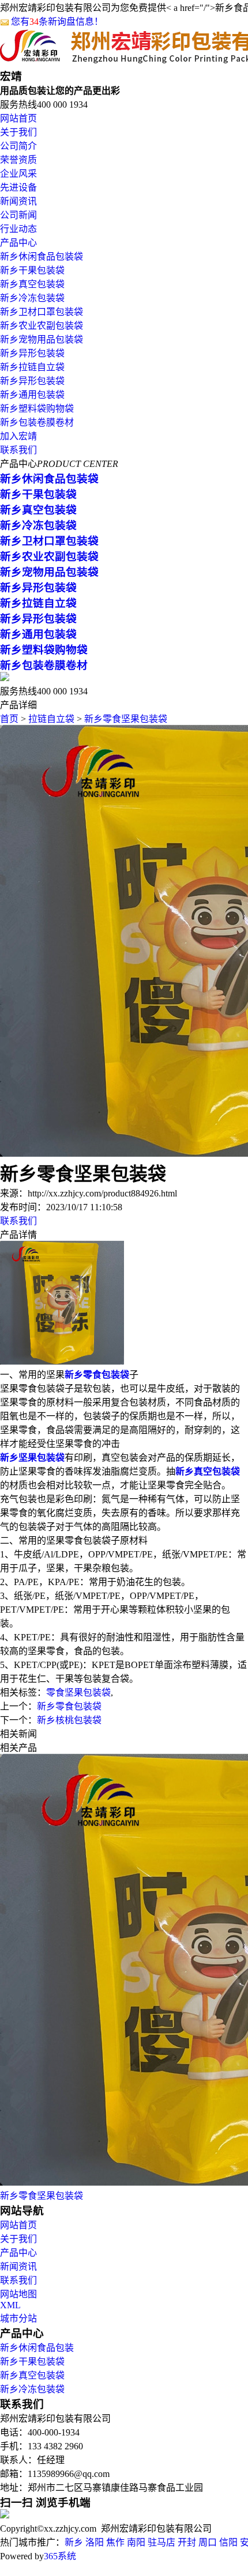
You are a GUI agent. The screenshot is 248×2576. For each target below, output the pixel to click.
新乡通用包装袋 (32, 395)
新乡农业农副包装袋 (42, 326)
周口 (208, 2542)
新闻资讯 (18, 201)
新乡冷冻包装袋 (32, 298)
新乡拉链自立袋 (32, 367)
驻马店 (161, 2542)
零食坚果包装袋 (78, 1692)
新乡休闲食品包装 (37, 2348)
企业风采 (18, 174)
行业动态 (18, 229)
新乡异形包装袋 (32, 353)
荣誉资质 (18, 160)
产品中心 (18, 243)
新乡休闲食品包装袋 (42, 257)
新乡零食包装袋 (69, 1706)
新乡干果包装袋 (32, 270)
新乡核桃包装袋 (69, 1720)
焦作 (115, 2542)
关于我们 (18, 132)
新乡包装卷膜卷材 (37, 422)
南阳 (136, 2542)
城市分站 (18, 2318)
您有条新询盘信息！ (57, 22)
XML (10, 2305)
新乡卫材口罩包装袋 (42, 312)
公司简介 (18, 146)
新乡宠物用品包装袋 (42, 339)
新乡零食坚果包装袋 (126, 719)
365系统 (60, 2556)
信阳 (228, 2542)
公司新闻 (18, 215)
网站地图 (18, 2294)
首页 (9, 719)
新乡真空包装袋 (32, 284)
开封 (187, 2542)
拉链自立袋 (51, 719)
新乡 (74, 2542)
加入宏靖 (18, 436)
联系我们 (18, 450)
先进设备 (18, 187)
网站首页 (18, 118)
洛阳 (95, 2542)
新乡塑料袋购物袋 (37, 409)
